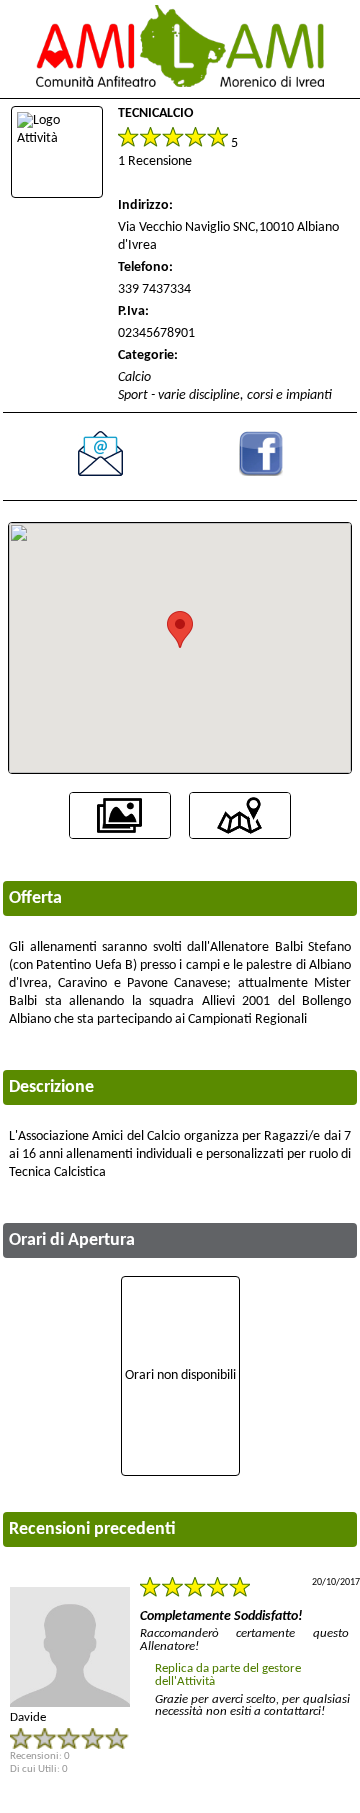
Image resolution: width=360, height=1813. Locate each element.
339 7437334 (154, 289)
